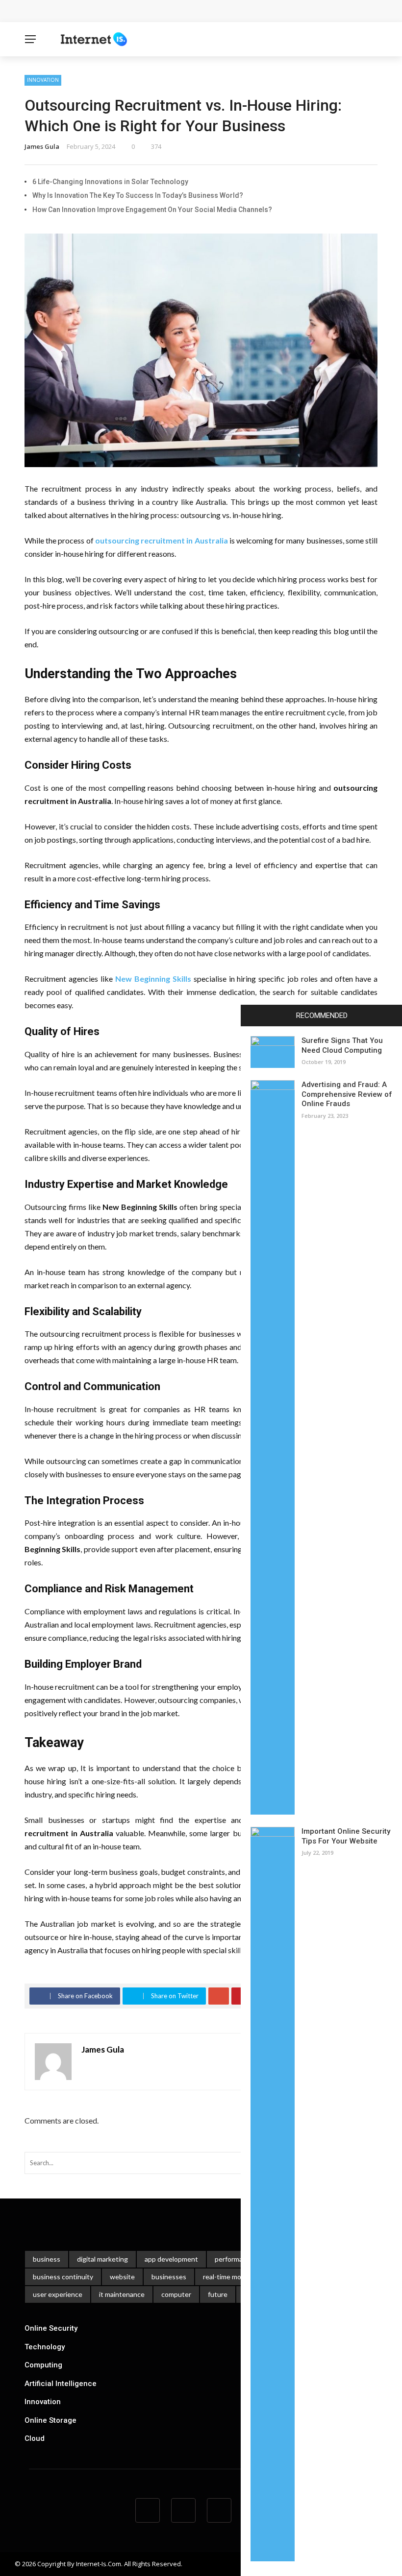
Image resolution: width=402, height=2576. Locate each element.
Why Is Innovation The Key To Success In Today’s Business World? (138, 195)
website (122, 2277)
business (47, 2259)
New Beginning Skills (153, 979)
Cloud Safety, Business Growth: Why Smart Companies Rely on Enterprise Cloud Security (185, 11)
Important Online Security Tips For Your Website (346, 1836)
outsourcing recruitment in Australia (162, 540)
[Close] (251, 1016)
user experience (58, 2294)
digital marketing (102, 2259)
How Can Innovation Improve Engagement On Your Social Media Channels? (152, 210)
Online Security (51, 2328)
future (218, 2294)
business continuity (63, 2277)
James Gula (42, 146)
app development (171, 2259)
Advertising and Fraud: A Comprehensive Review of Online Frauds (347, 1094)
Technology (45, 2347)
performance (234, 2259)
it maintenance (122, 2294)
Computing (43, 2365)
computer (176, 2294)
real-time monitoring (234, 2277)
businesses (169, 2277)
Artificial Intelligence (61, 2384)
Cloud (35, 2438)
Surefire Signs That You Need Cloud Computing (342, 1045)
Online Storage (50, 2420)
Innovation (43, 80)
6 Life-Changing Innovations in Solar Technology (110, 182)
